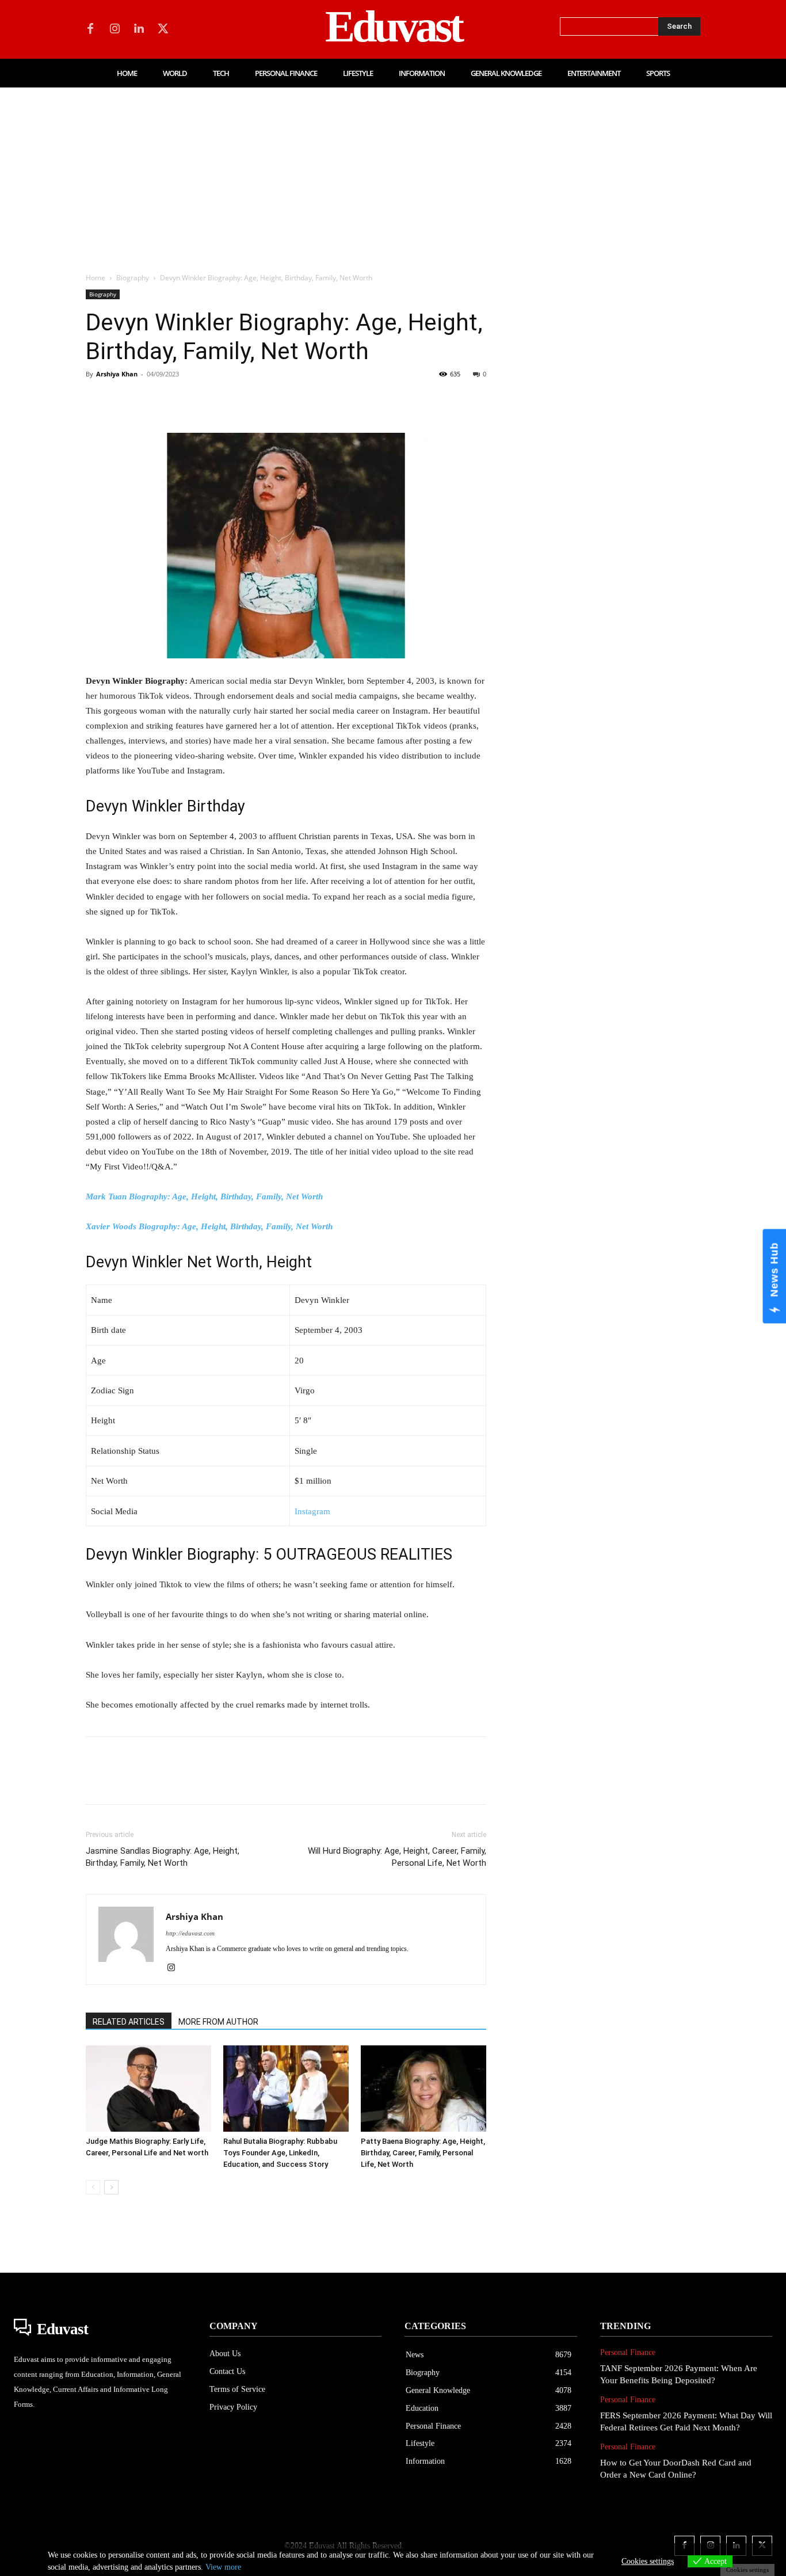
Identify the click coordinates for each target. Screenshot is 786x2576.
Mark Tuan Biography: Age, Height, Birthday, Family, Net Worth (204, 1196)
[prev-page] (93, 2187)
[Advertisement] (393, 174)
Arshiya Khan (117, 374)
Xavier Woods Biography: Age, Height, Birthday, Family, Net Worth (209, 1226)
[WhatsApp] (177, 400)
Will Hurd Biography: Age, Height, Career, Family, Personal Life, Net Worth (397, 1857)
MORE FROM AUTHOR (218, 2022)
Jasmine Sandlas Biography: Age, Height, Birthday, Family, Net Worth (163, 1857)
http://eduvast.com (190, 1933)
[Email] (256, 400)
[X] (163, 29)
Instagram (312, 1511)
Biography (133, 278)
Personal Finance (628, 2352)
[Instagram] (115, 29)
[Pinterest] (150, 400)
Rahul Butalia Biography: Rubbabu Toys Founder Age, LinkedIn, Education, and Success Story (280, 2153)
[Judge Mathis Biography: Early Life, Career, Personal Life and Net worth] (148, 2089)
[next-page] (111, 2187)
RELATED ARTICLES (129, 2022)
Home (96, 278)
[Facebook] (90, 29)
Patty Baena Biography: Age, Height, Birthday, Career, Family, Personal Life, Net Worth (423, 2153)
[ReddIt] (230, 400)
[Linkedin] (139, 29)
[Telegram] (283, 400)
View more (223, 2567)
